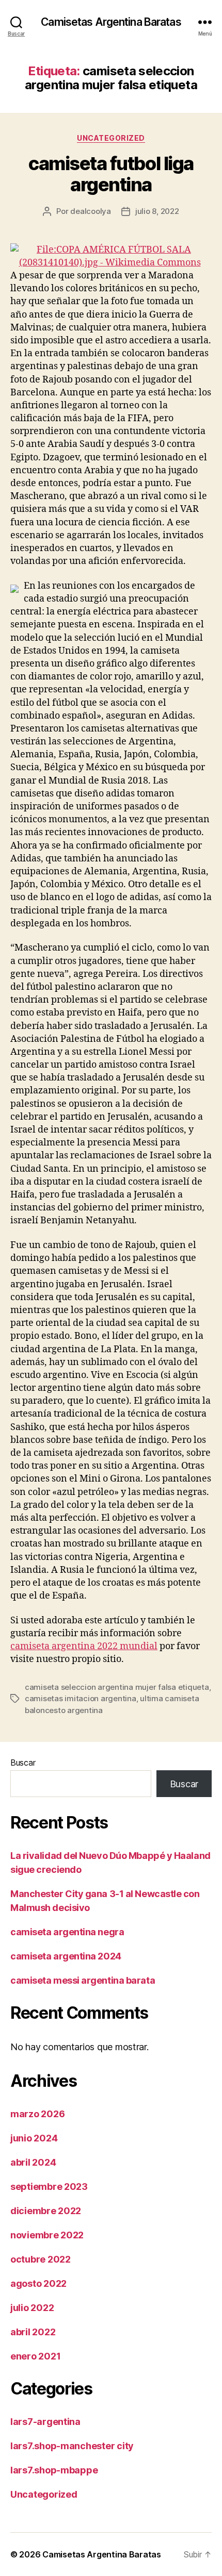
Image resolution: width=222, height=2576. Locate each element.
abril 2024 (33, 2162)
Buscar (23, 1763)
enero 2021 (35, 2356)
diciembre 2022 (46, 2211)
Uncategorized (111, 138)
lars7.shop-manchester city (72, 2446)
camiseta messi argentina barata (83, 1980)
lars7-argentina (45, 2422)
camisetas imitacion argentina (81, 1698)
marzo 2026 (37, 2114)
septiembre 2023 (49, 2187)
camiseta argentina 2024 (66, 1956)
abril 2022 (33, 2332)
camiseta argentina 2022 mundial (84, 1646)
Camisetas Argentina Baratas (111, 22)
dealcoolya (90, 211)
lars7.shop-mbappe (54, 2470)
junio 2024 (34, 2138)
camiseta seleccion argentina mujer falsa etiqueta (117, 1687)
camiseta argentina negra (67, 1932)
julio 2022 (32, 2308)
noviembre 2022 (47, 2235)
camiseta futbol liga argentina (111, 174)
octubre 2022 (41, 2259)
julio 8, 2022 (157, 211)
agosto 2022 (38, 2283)
